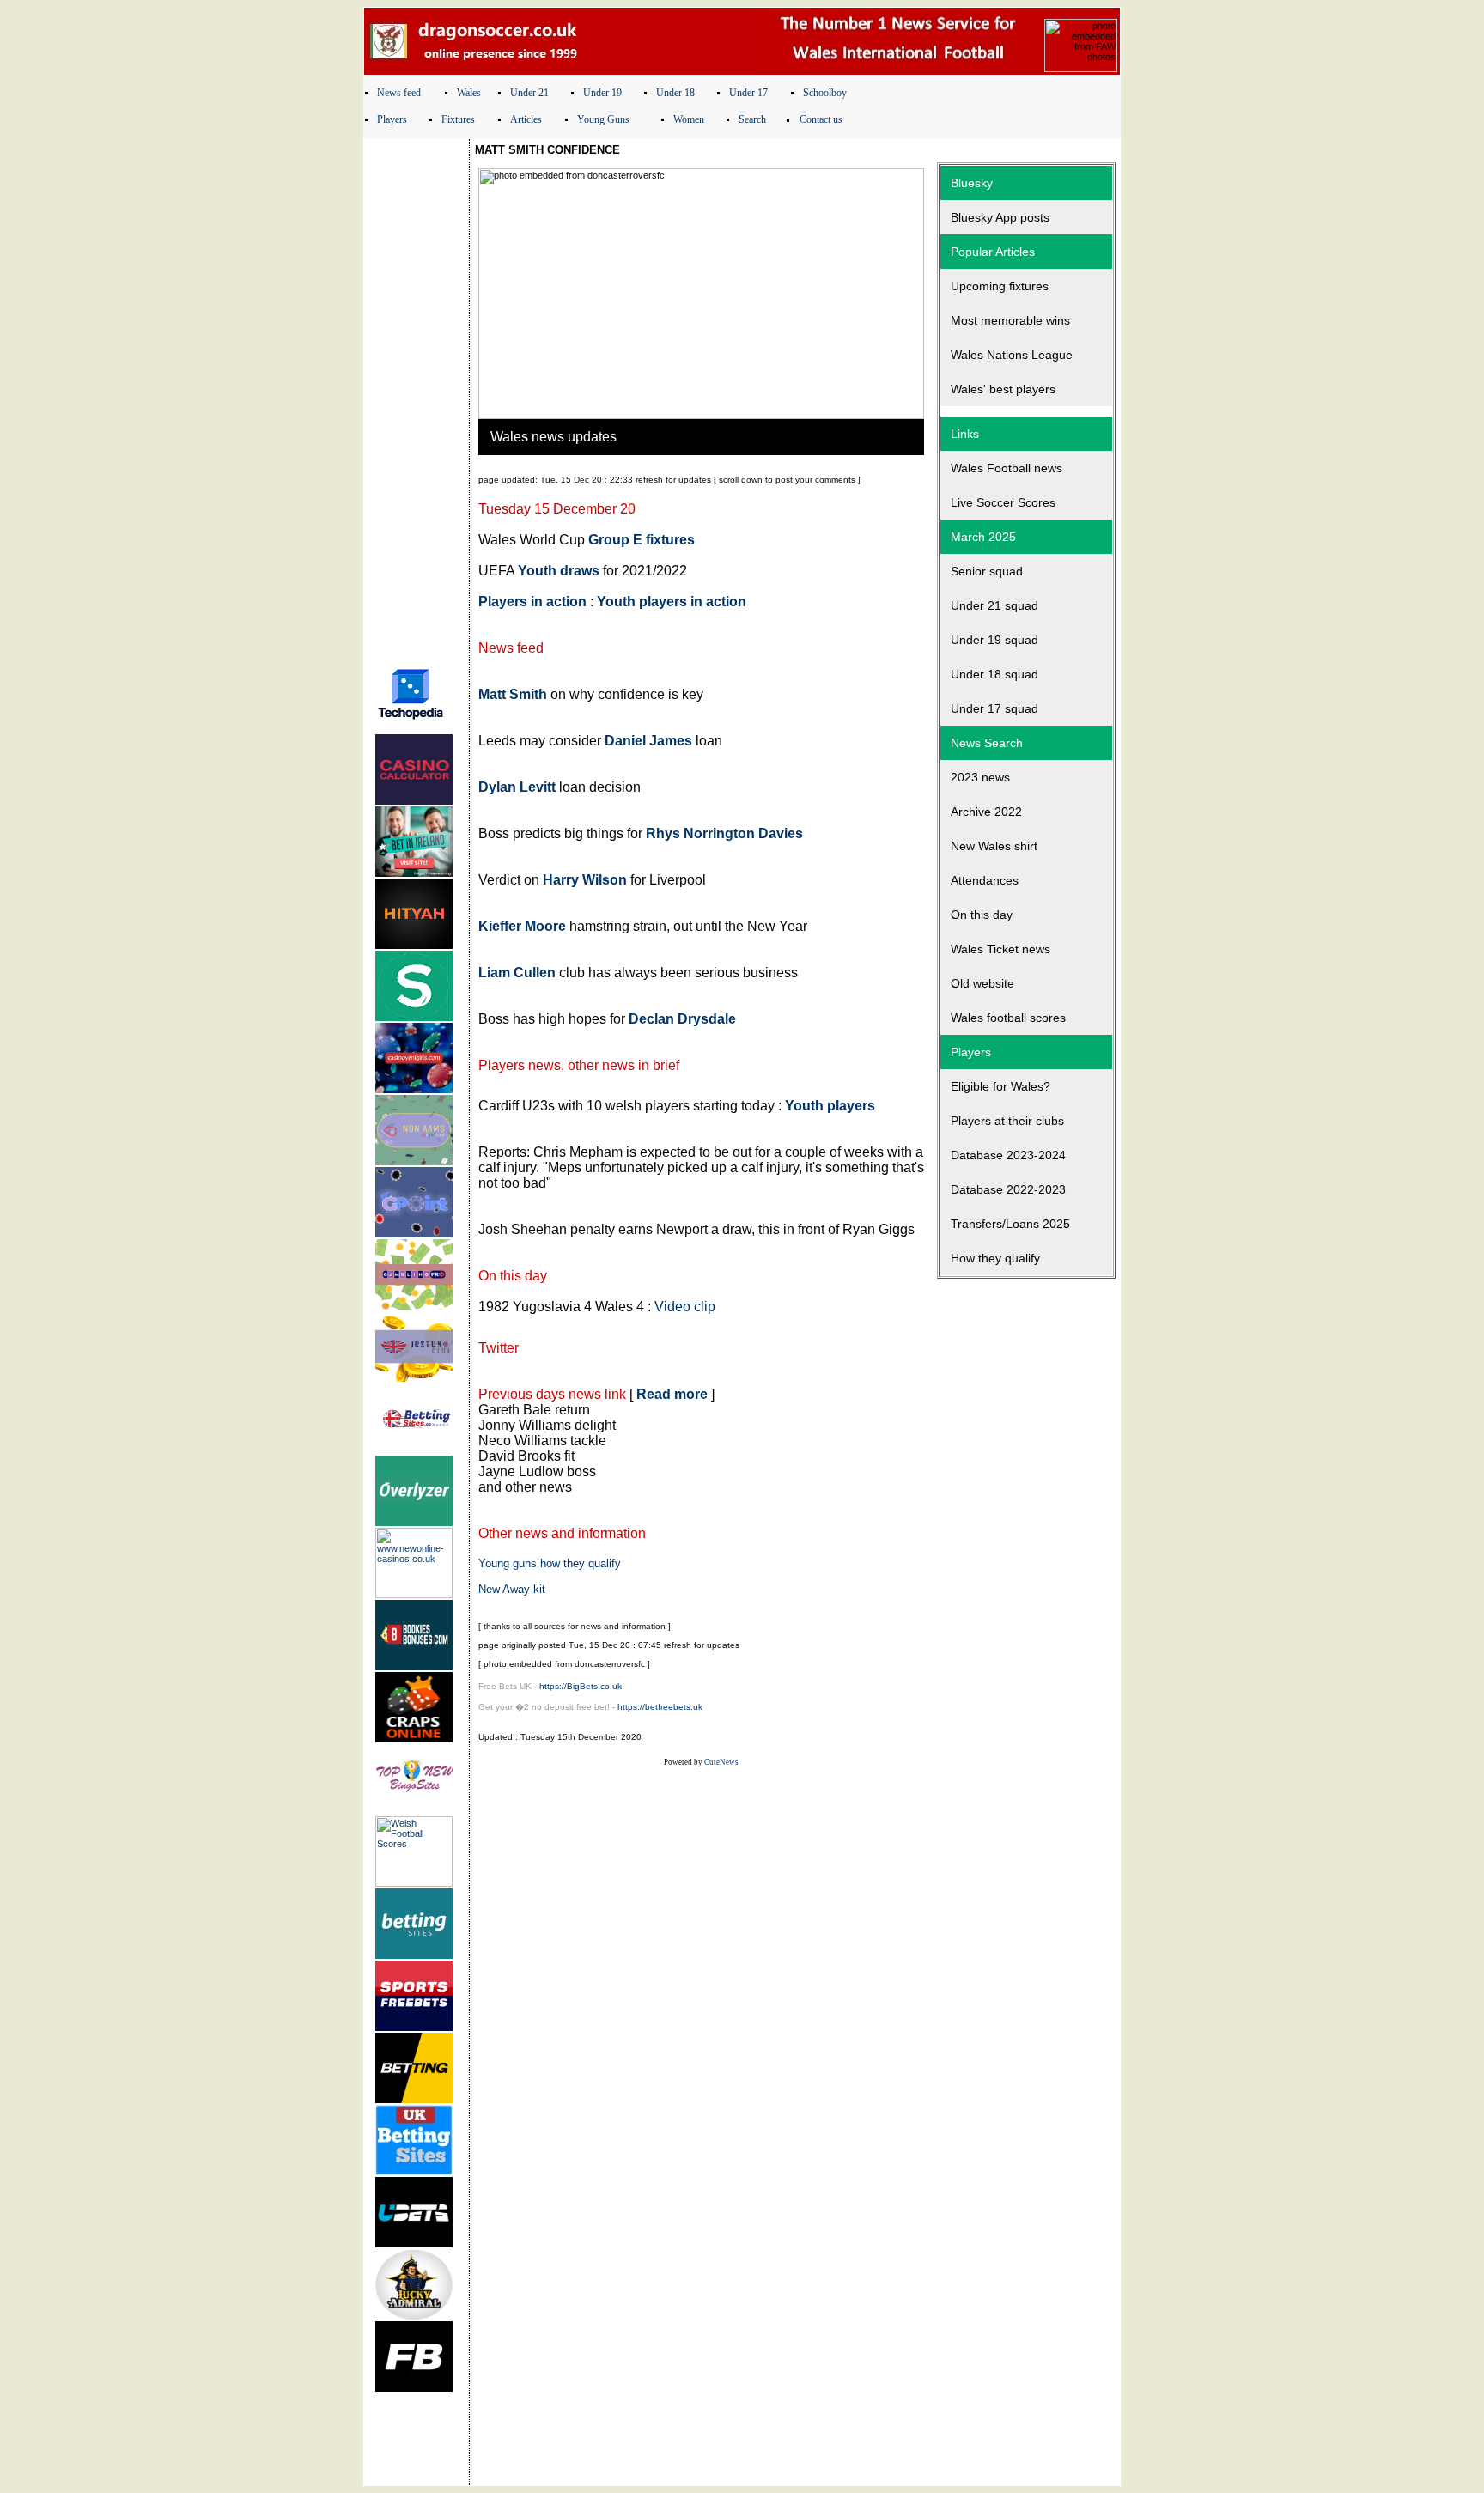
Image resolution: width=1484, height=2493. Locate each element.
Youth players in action (672, 602)
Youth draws (559, 571)
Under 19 (602, 93)
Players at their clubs (1007, 1121)
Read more (672, 1394)
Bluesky (972, 183)
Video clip (685, 1307)
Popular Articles (993, 252)
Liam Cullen (517, 973)
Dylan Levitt (517, 787)
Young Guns (603, 119)
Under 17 (748, 93)
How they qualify (995, 1258)
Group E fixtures (642, 540)
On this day (982, 915)
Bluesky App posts (1000, 217)
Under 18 (675, 93)
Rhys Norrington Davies (724, 833)
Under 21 (529, 93)
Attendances (985, 880)
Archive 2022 (986, 812)
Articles (526, 119)
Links (965, 434)
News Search (987, 743)
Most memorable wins (1010, 320)
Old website (982, 983)
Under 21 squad (994, 605)
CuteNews (721, 1762)
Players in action (532, 602)
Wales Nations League (1012, 355)
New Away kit (512, 1589)
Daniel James (648, 741)
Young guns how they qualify (550, 1563)
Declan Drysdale (682, 1019)
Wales (469, 93)
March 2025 (983, 537)
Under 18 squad (994, 674)
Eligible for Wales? (1000, 1086)
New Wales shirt (994, 846)
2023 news (980, 777)
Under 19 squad (994, 640)
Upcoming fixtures (1000, 286)
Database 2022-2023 (1008, 1189)
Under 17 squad (994, 708)
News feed (399, 93)
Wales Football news (1007, 468)
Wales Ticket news (1000, 949)
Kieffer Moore (522, 926)
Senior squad (987, 571)
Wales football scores (1008, 1018)
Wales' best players (1003, 389)
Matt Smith (513, 694)
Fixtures (458, 119)
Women (689, 119)
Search (752, 119)
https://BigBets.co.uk (581, 1686)
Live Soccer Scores (1003, 502)
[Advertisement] (417, 398)
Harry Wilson (585, 880)
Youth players (830, 1106)
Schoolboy (825, 93)
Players (392, 119)
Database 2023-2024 (1008, 1155)
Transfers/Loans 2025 (1010, 1224)
